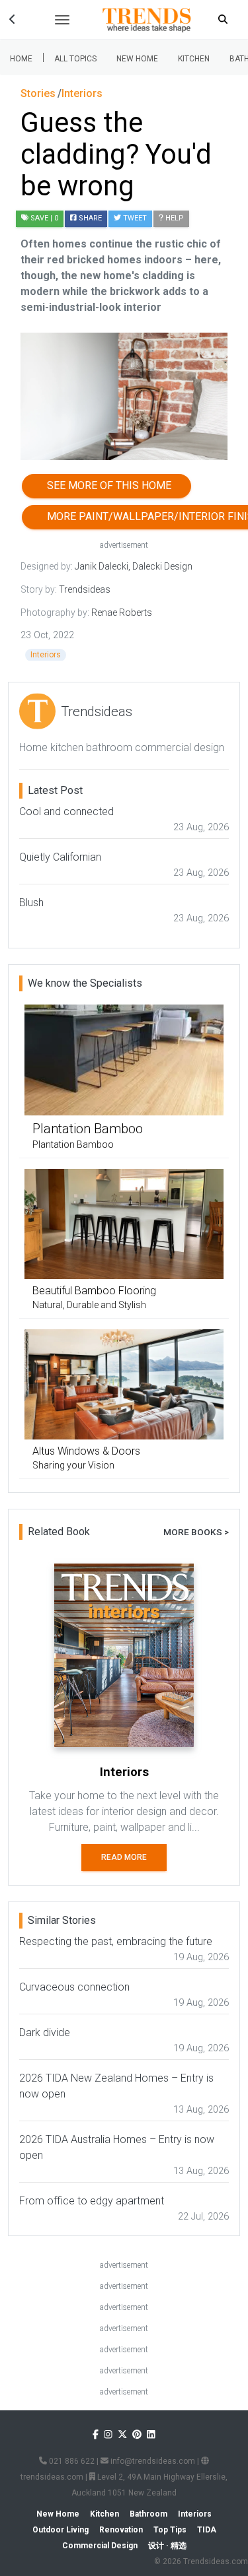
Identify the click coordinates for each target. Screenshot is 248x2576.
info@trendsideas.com (152, 2461)
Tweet (134, 218)
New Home (137, 59)
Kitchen (194, 59)
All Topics (75, 59)
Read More (124, 1857)
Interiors (46, 655)
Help (174, 218)
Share (89, 218)
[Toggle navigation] (62, 20)
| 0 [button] (44, 218)
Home (21, 59)
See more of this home (106, 485)
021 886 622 (71, 2461)
